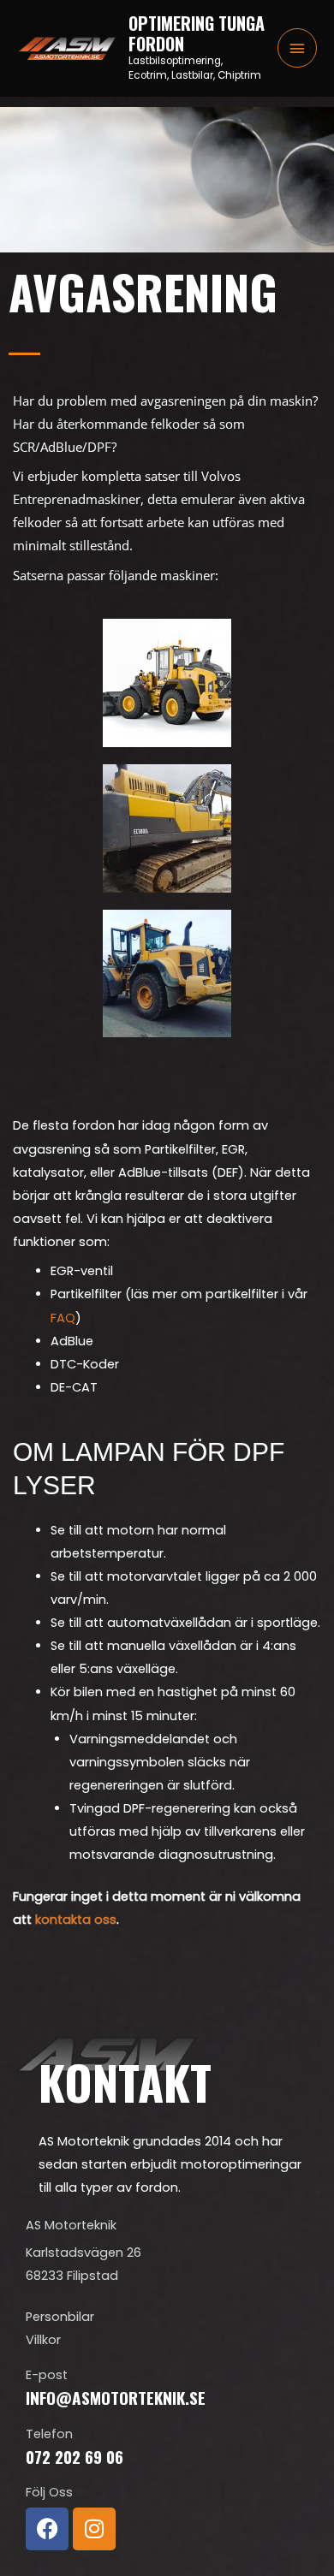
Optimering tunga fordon (197, 33)
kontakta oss (76, 1920)
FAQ (63, 1318)
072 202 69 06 (75, 2457)
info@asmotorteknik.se (116, 2398)
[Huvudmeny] (297, 48)
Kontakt (125, 2081)
